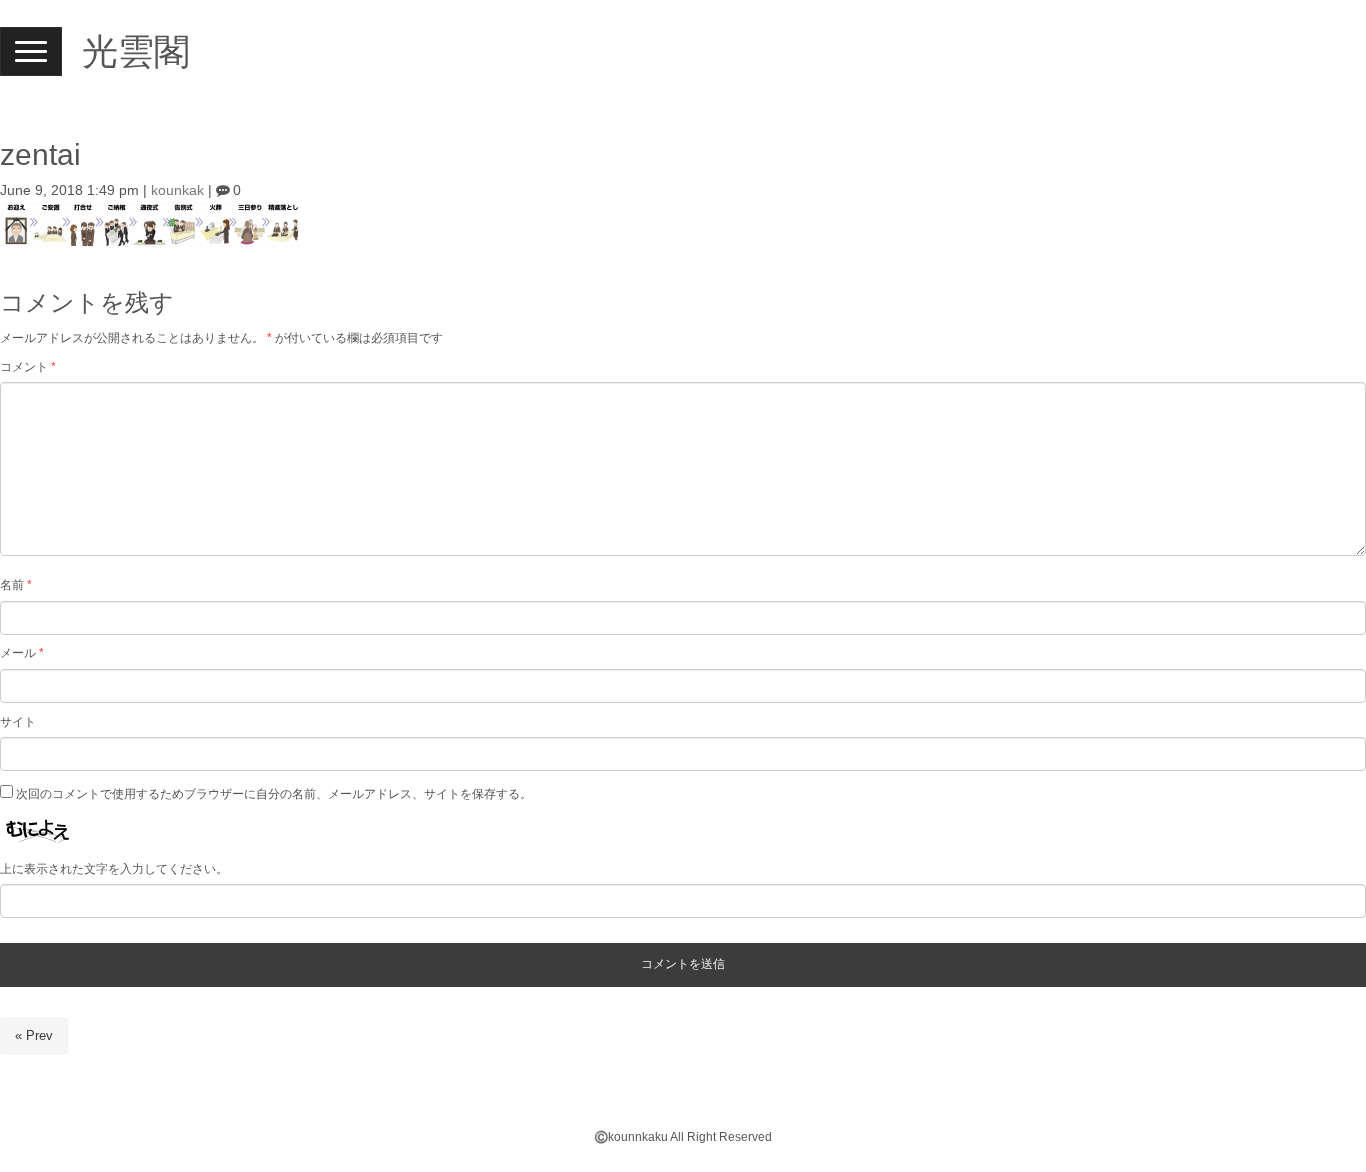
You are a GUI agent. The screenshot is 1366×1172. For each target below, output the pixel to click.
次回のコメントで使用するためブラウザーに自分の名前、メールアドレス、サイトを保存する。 (274, 794)
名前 (16, 585)
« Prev (34, 1035)
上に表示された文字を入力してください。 (114, 869)
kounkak (177, 190)
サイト (18, 722)
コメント (28, 367)
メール (22, 653)
